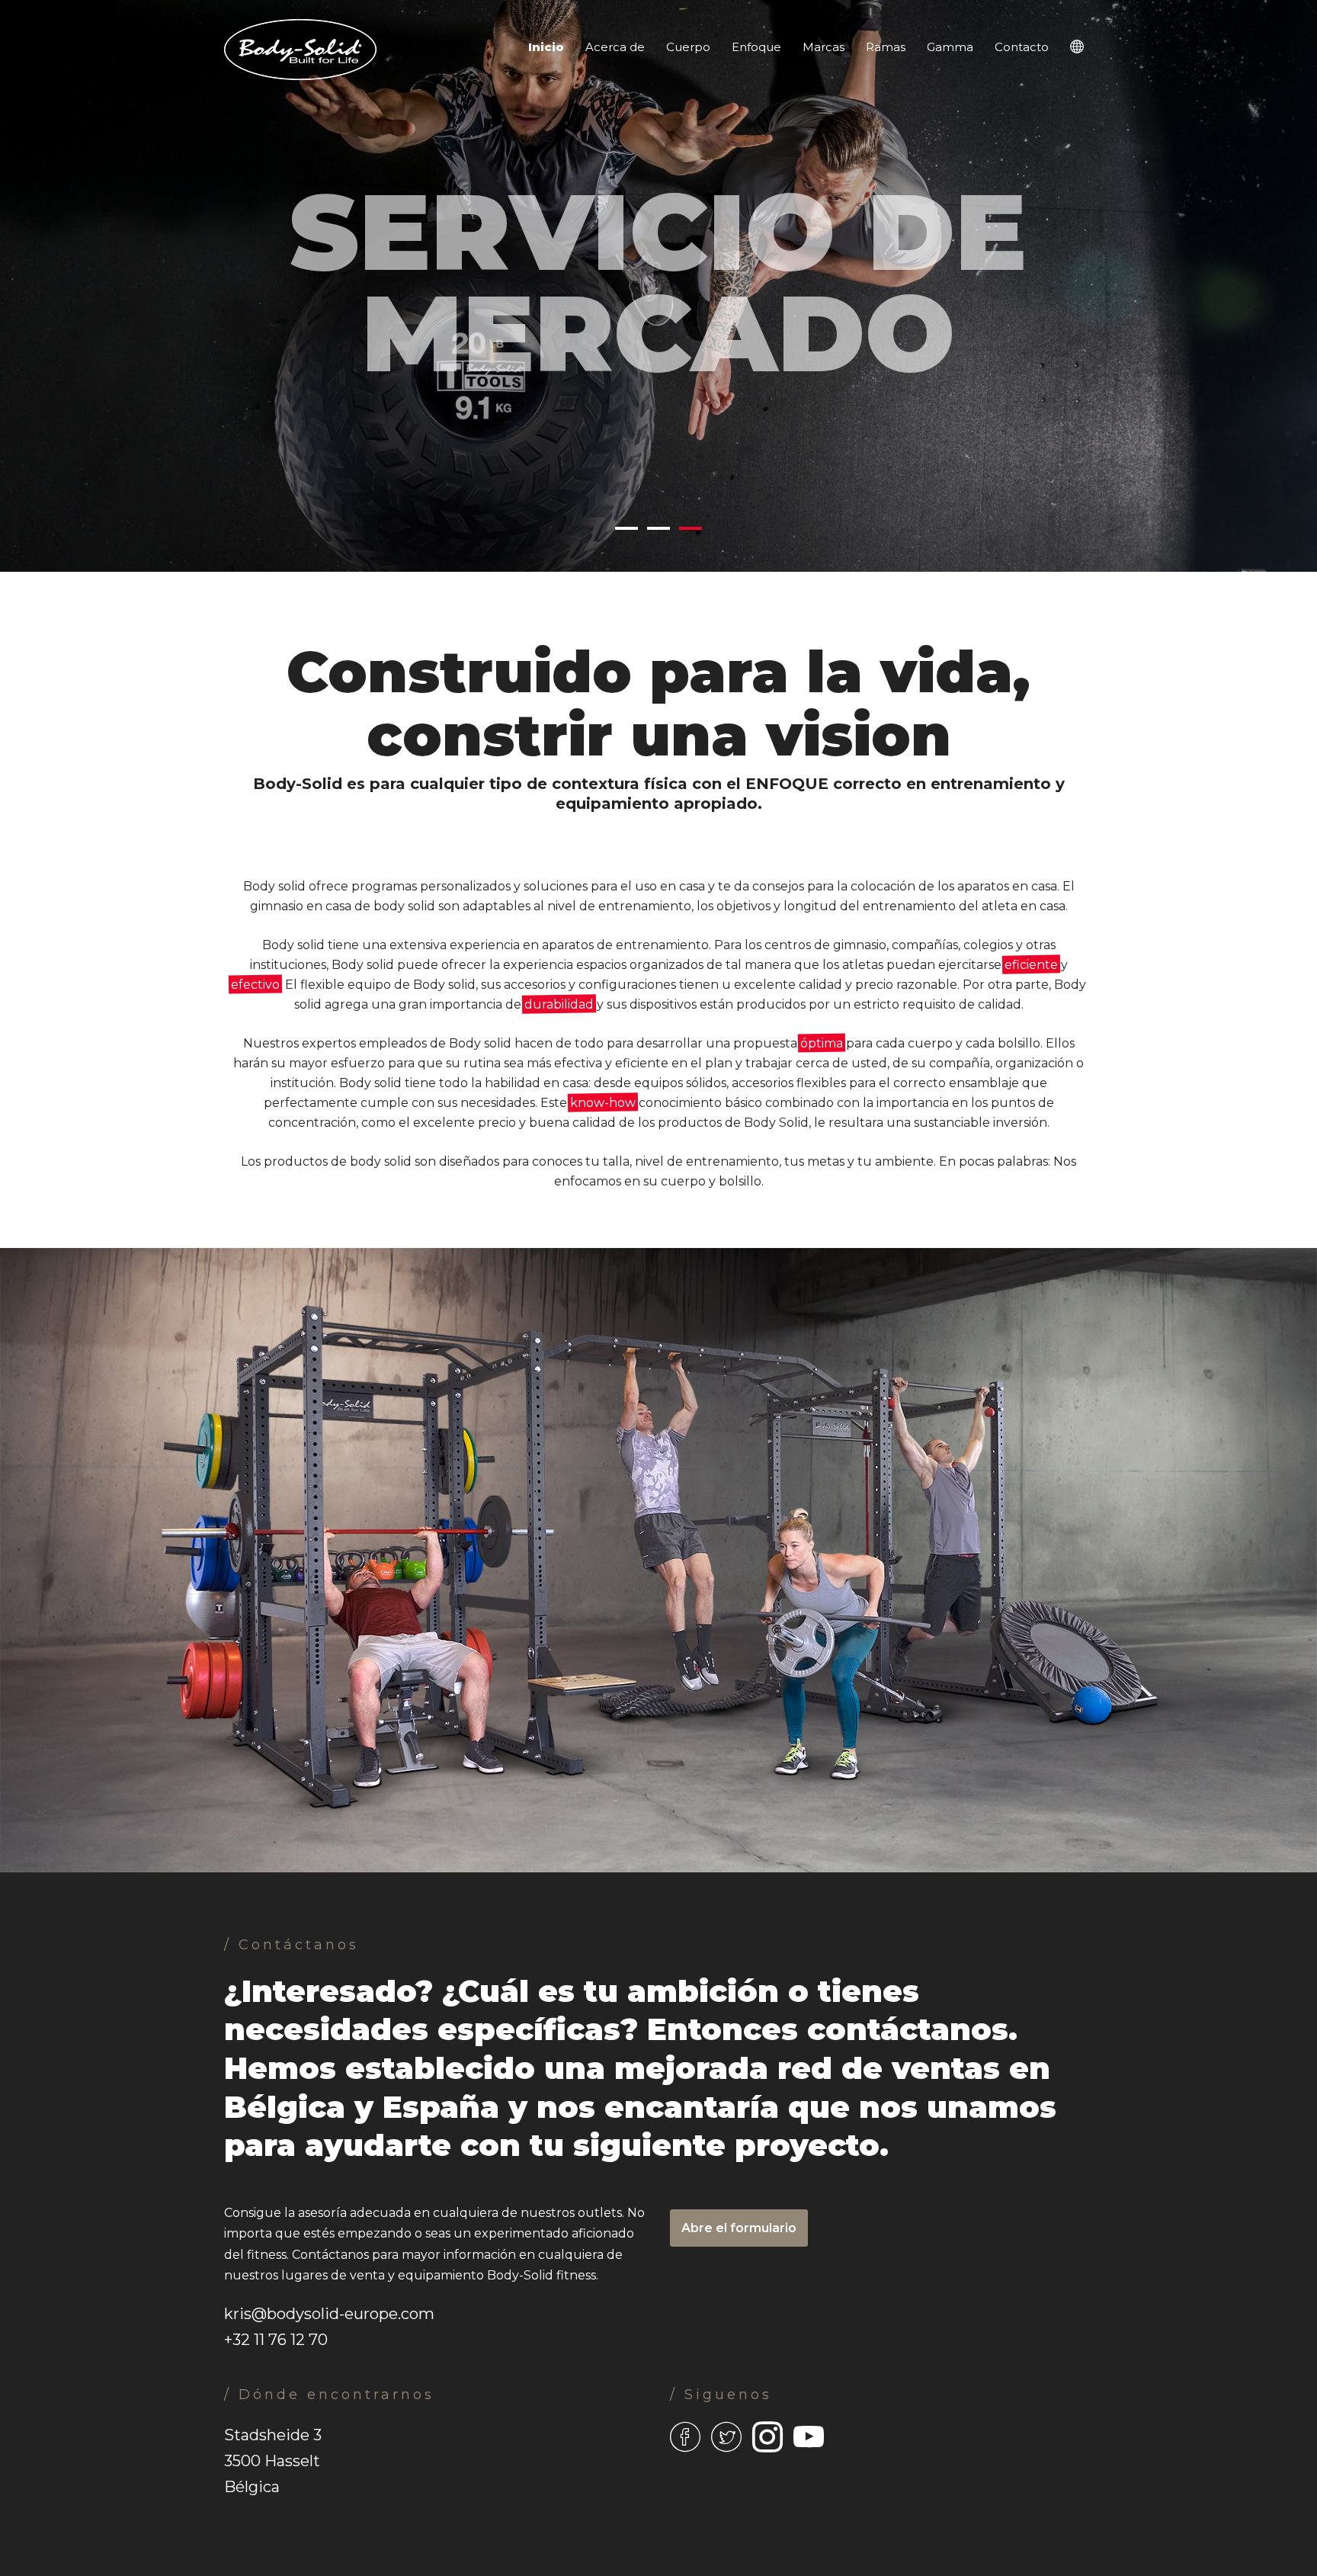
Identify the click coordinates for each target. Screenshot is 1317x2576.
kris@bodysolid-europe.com (329, 2314)
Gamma (950, 47)
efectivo (255, 985)
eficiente (1031, 965)
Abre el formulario (739, 2228)
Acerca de (615, 47)
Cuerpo (688, 47)
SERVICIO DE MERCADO (658, 271)
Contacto (1022, 47)
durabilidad (559, 1004)
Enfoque (756, 47)
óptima (822, 1043)
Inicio (546, 47)
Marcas (824, 47)
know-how (603, 1103)
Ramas (886, 47)
